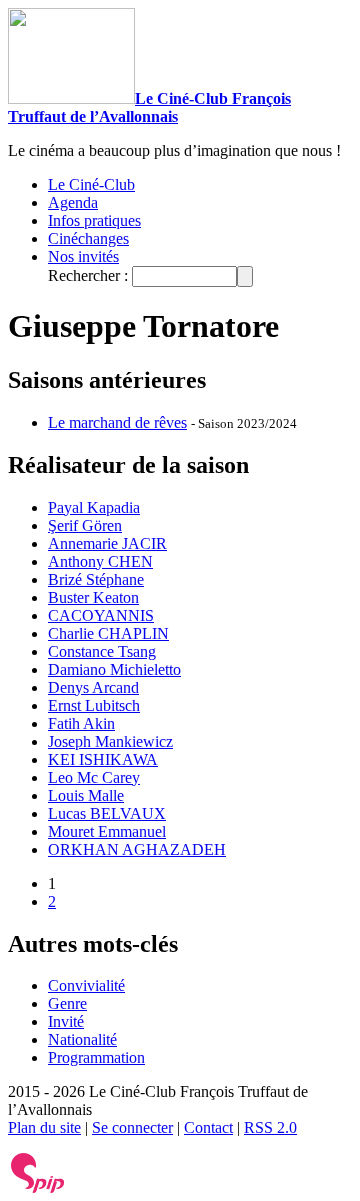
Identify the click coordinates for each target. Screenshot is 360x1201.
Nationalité (82, 1039)
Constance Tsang (102, 651)
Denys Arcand (93, 687)
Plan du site (44, 1127)
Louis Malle (86, 795)
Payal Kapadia (94, 507)
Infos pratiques (94, 220)
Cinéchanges (88, 238)
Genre (67, 1003)
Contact (208, 1127)
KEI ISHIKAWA (103, 759)
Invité (66, 1021)
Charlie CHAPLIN (108, 633)
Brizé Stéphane (96, 579)
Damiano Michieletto (114, 669)
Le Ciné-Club (91, 184)
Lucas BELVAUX (107, 813)
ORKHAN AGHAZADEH (137, 849)
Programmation (96, 1057)
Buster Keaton (93, 597)
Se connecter (132, 1127)
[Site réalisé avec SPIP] (38, 1188)
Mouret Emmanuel (107, 831)
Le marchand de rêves (117, 422)
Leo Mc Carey (94, 777)
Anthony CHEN (100, 561)
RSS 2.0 (270, 1127)
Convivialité (86, 985)
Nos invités (83, 256)
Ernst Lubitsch (94, 705)
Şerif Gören (85, 525)
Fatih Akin (81, 723)
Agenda (73, 202)
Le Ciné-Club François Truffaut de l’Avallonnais (149, 107)
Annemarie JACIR (107, 543)
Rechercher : (88, 275)
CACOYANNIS (101, 615)
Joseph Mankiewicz (110, 741)
